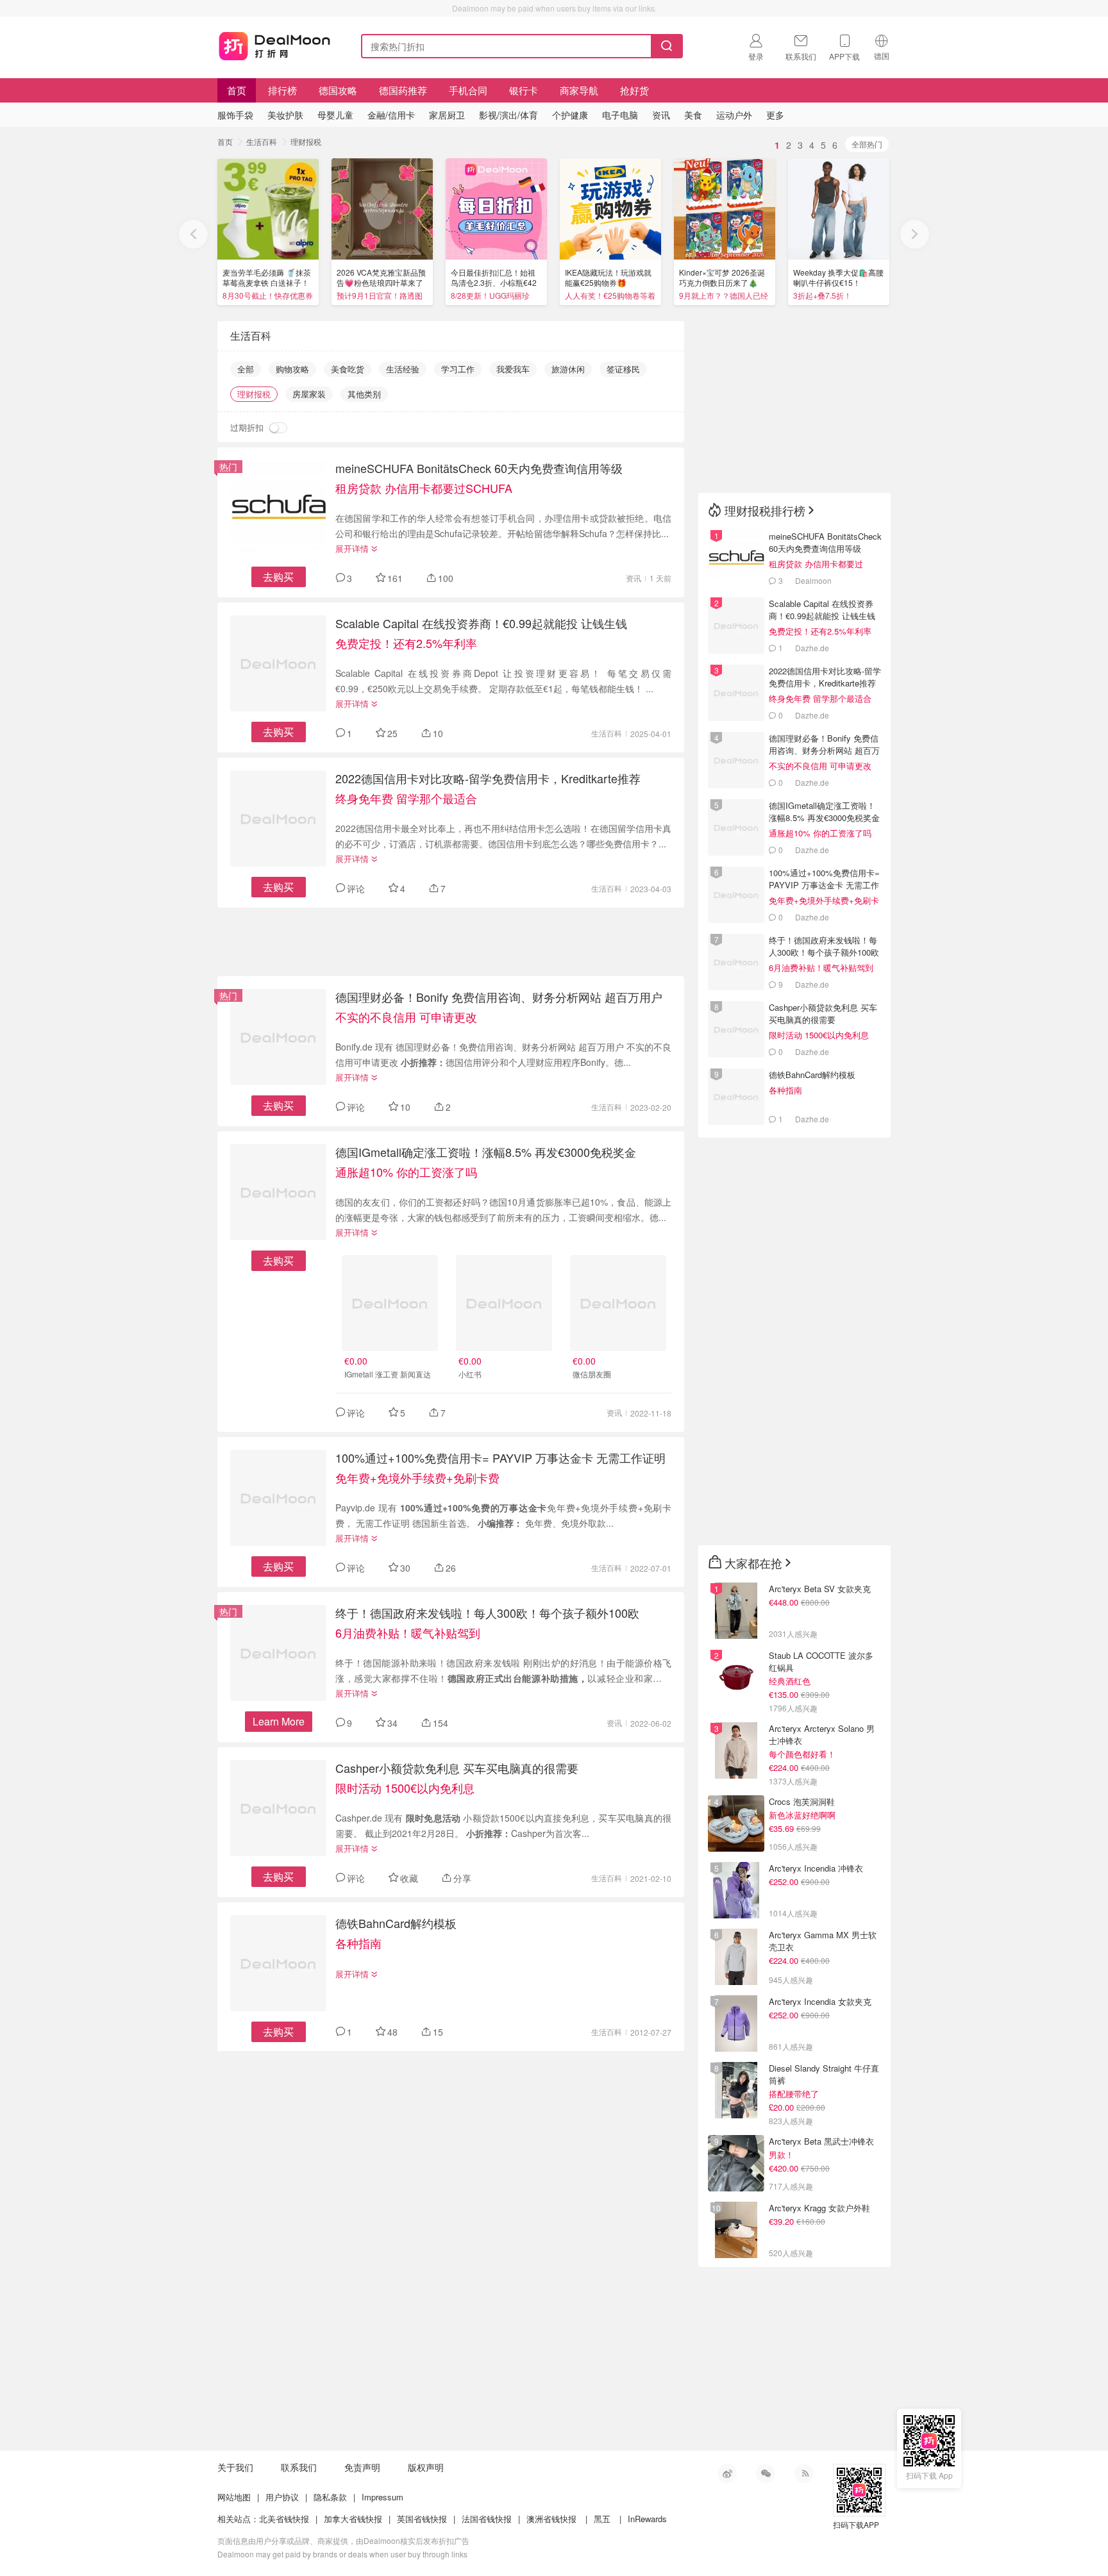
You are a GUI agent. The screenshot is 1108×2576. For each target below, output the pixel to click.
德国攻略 (338, 90)
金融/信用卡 (391, 115)
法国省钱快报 (487, 2519)
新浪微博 (727, 2473)
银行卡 (524, 90)
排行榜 (282, 90)
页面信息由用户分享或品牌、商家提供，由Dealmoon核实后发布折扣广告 (343, 2540)
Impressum (382, 2497)
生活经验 (403, 369)
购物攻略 (292, 369)
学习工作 (458, 369)
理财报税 (306, 141)
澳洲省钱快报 (551, 2519)
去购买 (278, 577)
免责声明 (362, 2467)
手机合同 (468, 90)
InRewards (647, 2519)
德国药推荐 (403, 90)
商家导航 (579, 90)
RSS (804, 2473)
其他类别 (364, 394)
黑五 (602, 2519)
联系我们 (299, 2467)
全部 (246, 369)
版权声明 (426, 2467)
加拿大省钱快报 (353, 2519)
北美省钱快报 (284, 2519)
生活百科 (262, 141)
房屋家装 (309, 394)
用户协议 (282, 2497)
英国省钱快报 (422, 2519)
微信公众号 (766, 2473)
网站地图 (234, 2497)
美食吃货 (348, 369)
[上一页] (193, 234)
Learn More (279, 1721)
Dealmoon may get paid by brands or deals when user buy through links (342, 2554)
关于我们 (235, 2467)
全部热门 (867, 144)
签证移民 (623, 369)
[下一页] (915, 234)
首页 (237, 90)
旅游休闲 (568, 369)
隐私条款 (330, 2497)
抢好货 (634, 90)
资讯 (634, 578)
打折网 (274, 44)
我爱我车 (513, 369)
